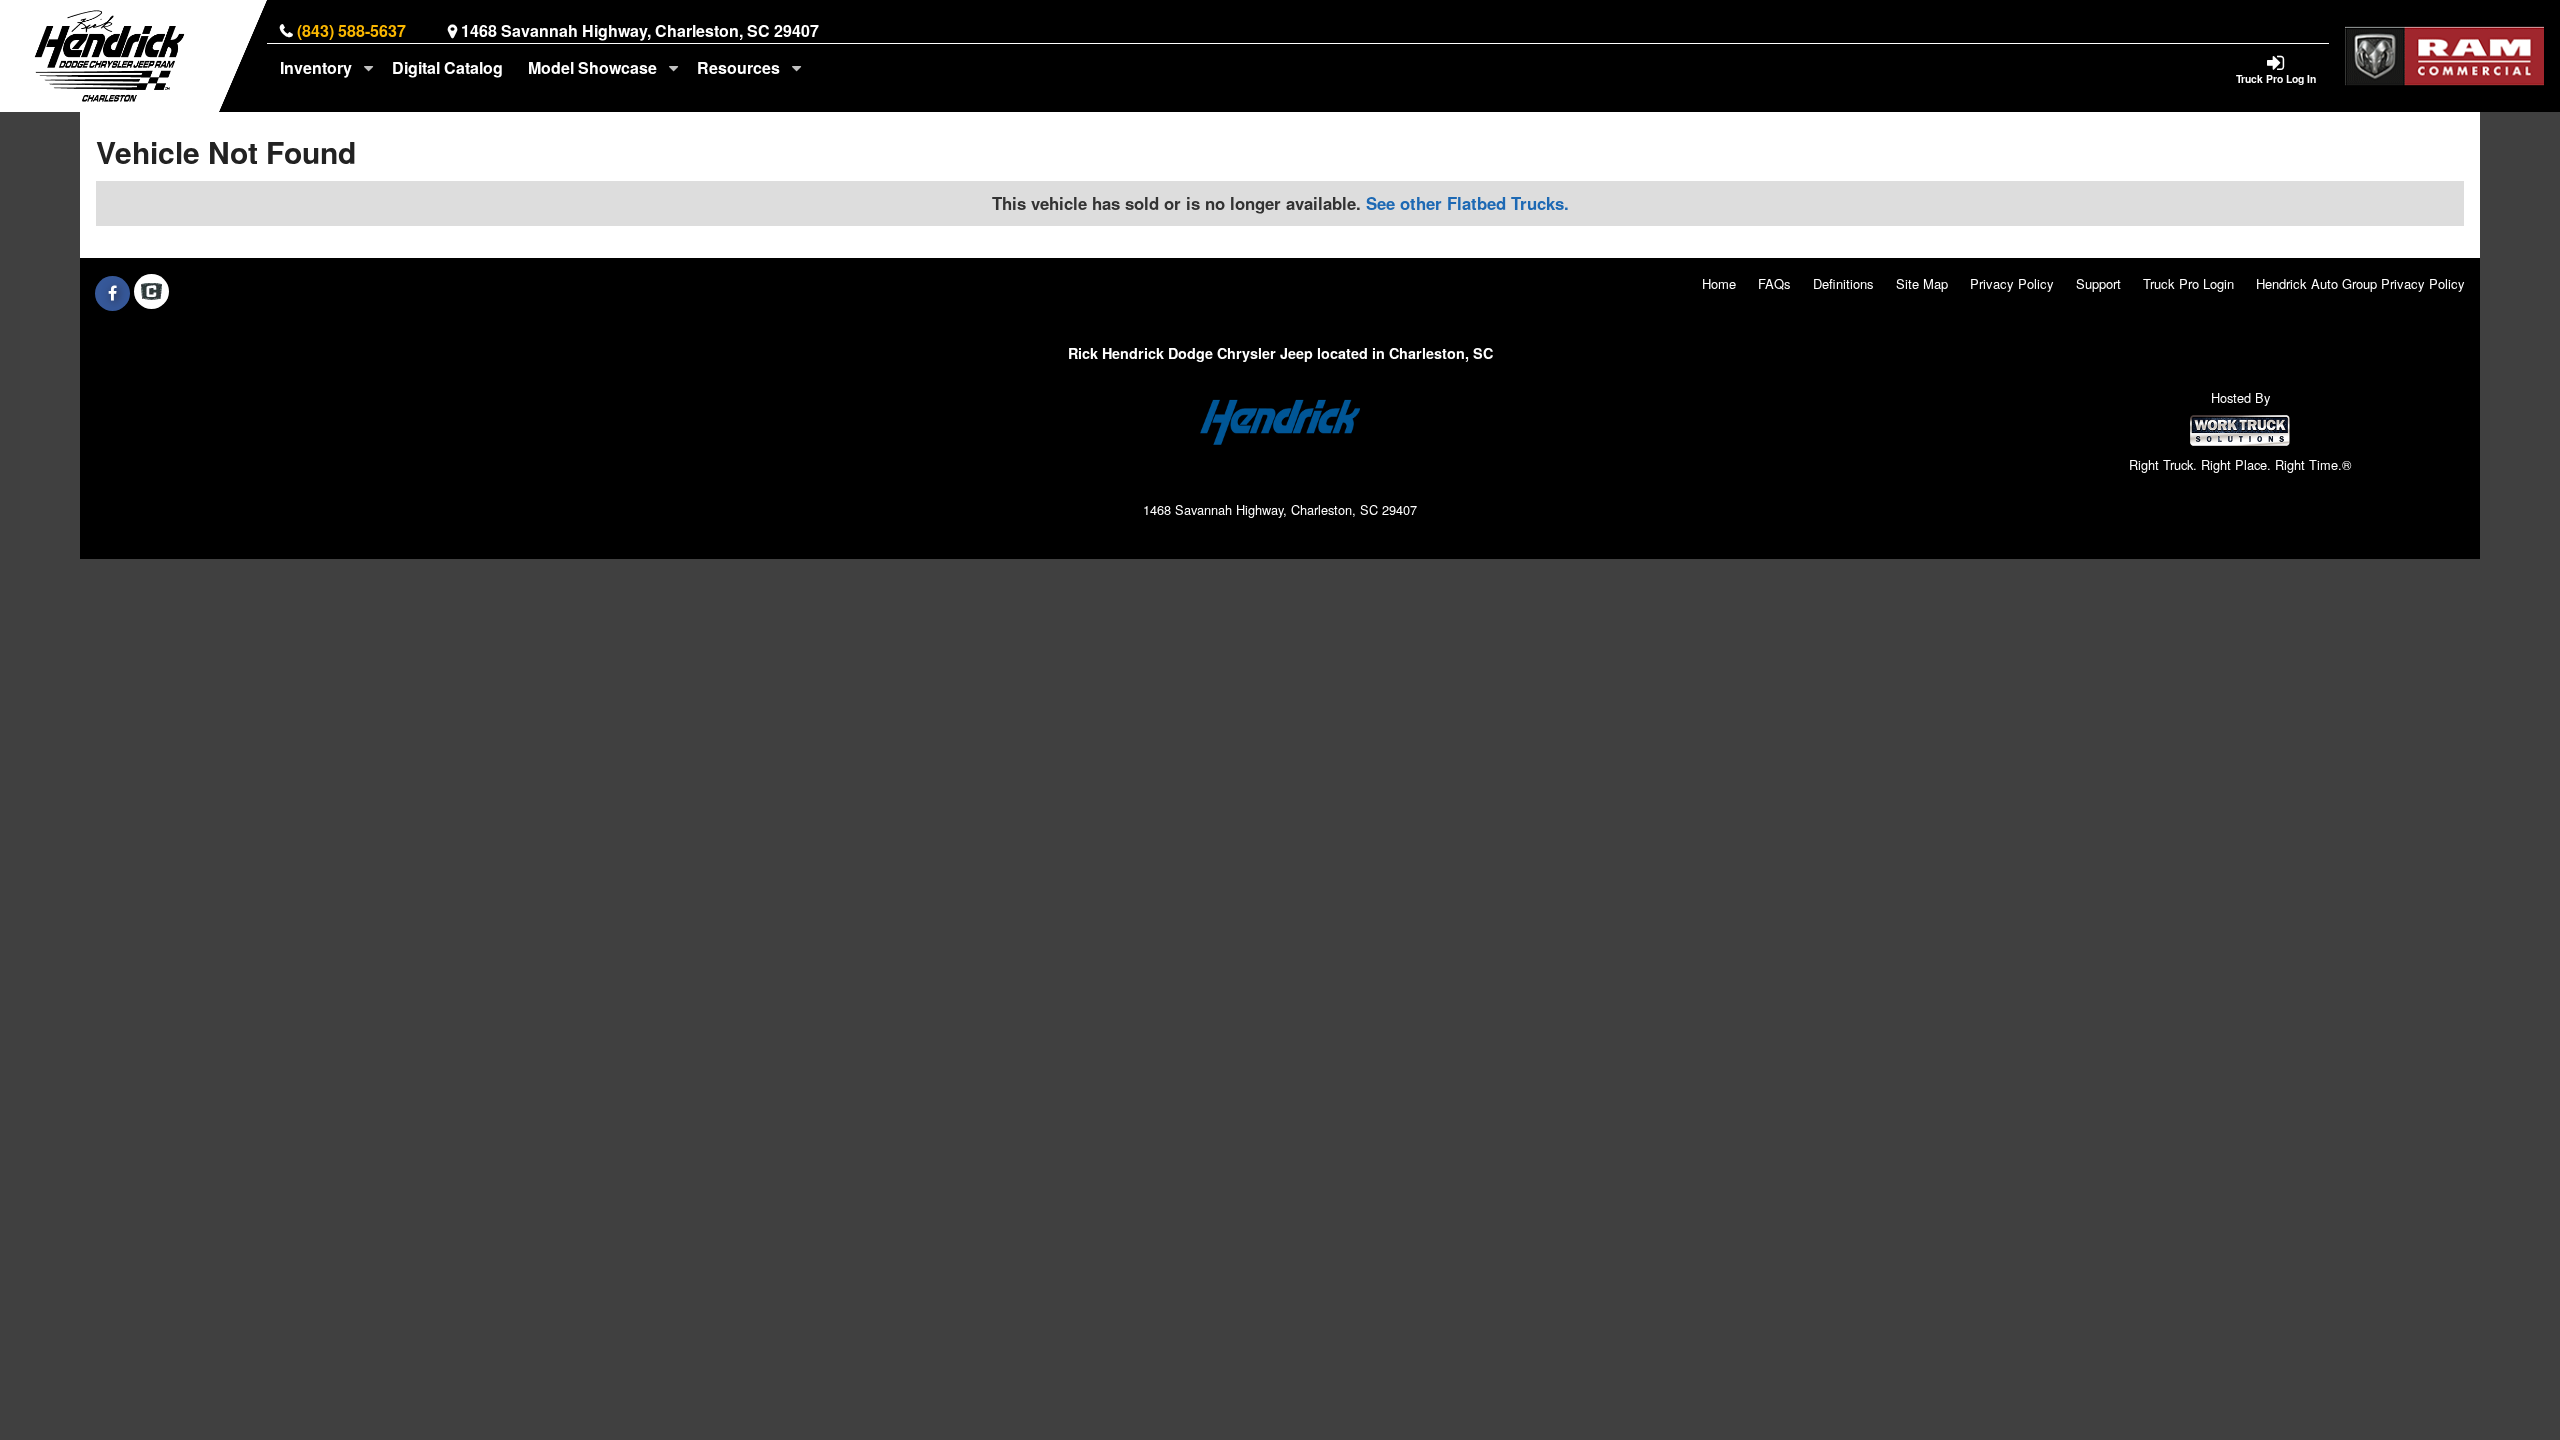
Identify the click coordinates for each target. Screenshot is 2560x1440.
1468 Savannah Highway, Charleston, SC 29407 (640, 30)
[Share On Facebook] (112, 293)
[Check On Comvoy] (151, 293)
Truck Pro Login (2188, 283)
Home (1719, 283)
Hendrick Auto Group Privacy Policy (2360, 283)
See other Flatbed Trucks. (1467, 203)
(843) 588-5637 (351, 30)
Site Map (1922, 283)
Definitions (1843, 283)
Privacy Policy (2012, 283)
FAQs (1774, 283)
